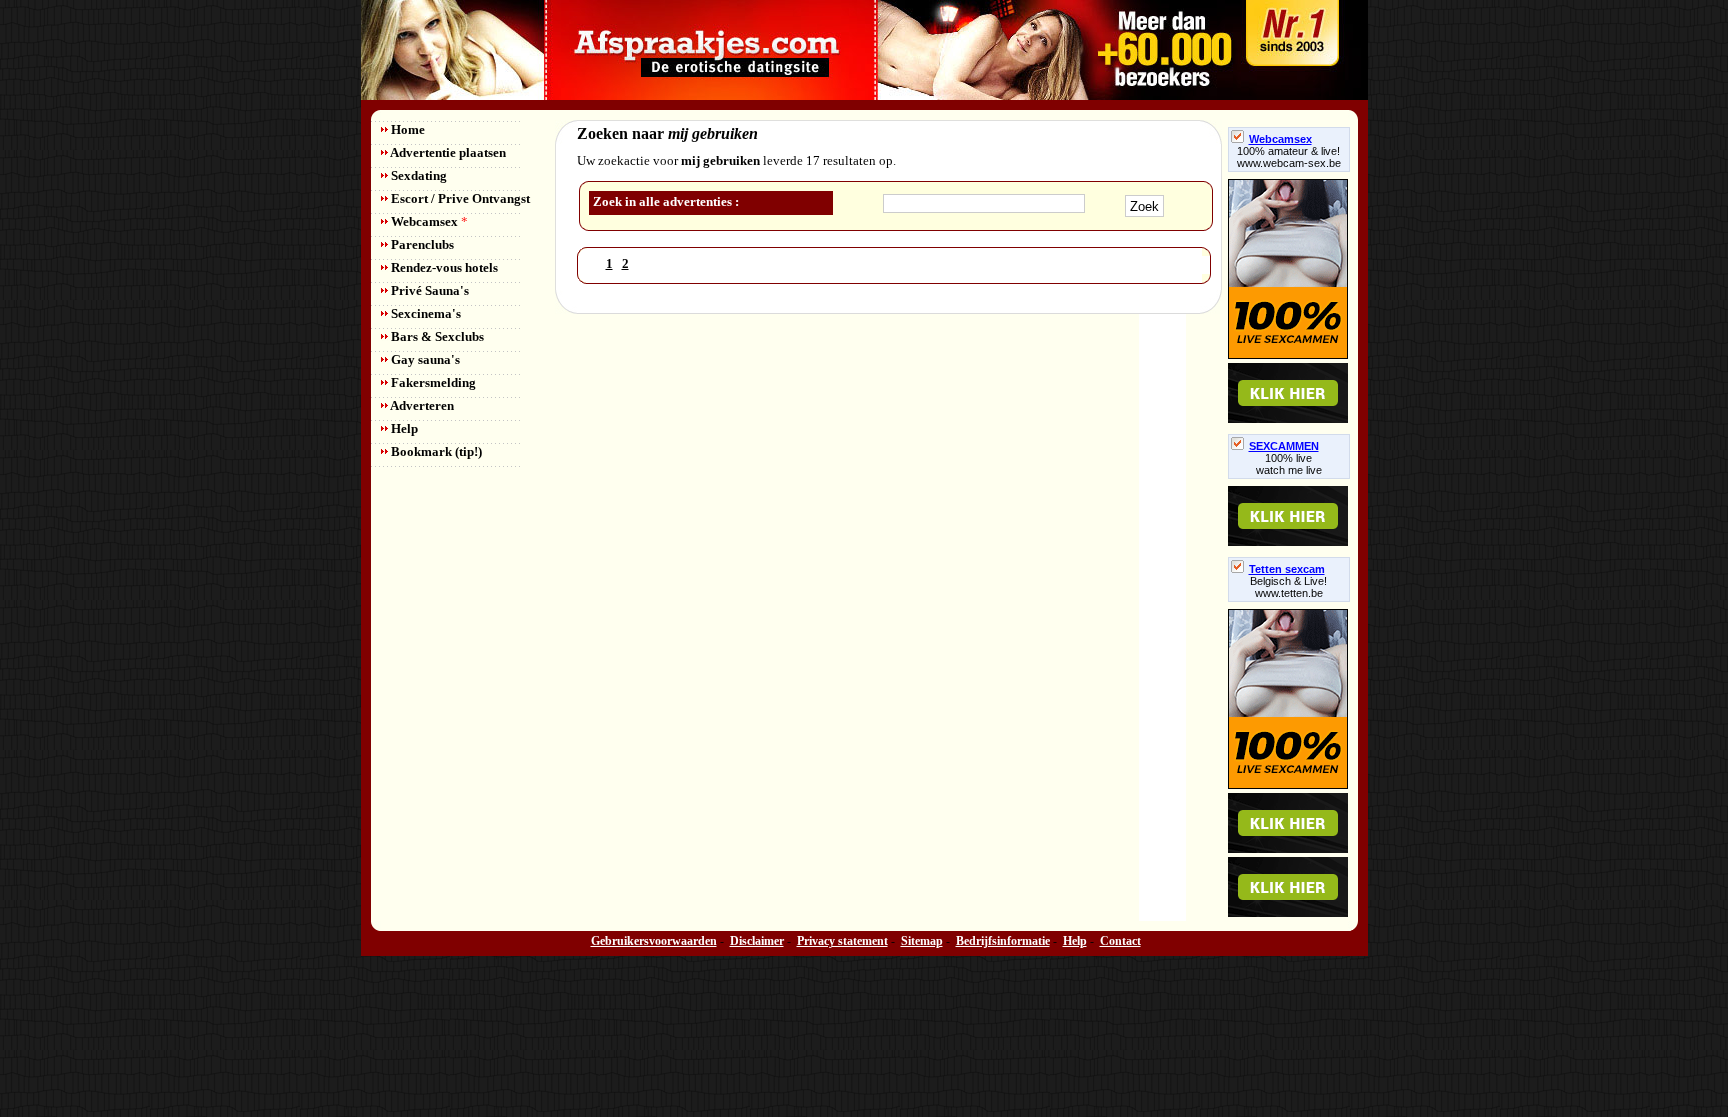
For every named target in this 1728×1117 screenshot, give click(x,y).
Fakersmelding (432, 382)
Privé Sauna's (428, 290)
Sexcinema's (424, 313)
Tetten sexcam (1287, 569)
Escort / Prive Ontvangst (459, 198)
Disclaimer (757, 941)
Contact (1120, 941)
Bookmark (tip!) (435, 451)
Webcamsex (428, 221)
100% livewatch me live (1289, 464)
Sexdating (417, 175)
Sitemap (922, 941)
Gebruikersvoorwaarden (654, 941)
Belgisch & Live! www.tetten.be (1288, 587)
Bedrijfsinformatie (1003, 941)
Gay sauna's (424, 359)
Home (406, 129)
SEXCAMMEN (1284, 446)
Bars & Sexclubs (436, 336)
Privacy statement (842, 941)
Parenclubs (421, 244)
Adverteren (421, 405)
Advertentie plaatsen (447, 152)
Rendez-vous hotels (443, 267)
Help (403, 428)
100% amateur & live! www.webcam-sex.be (1289, 157)
